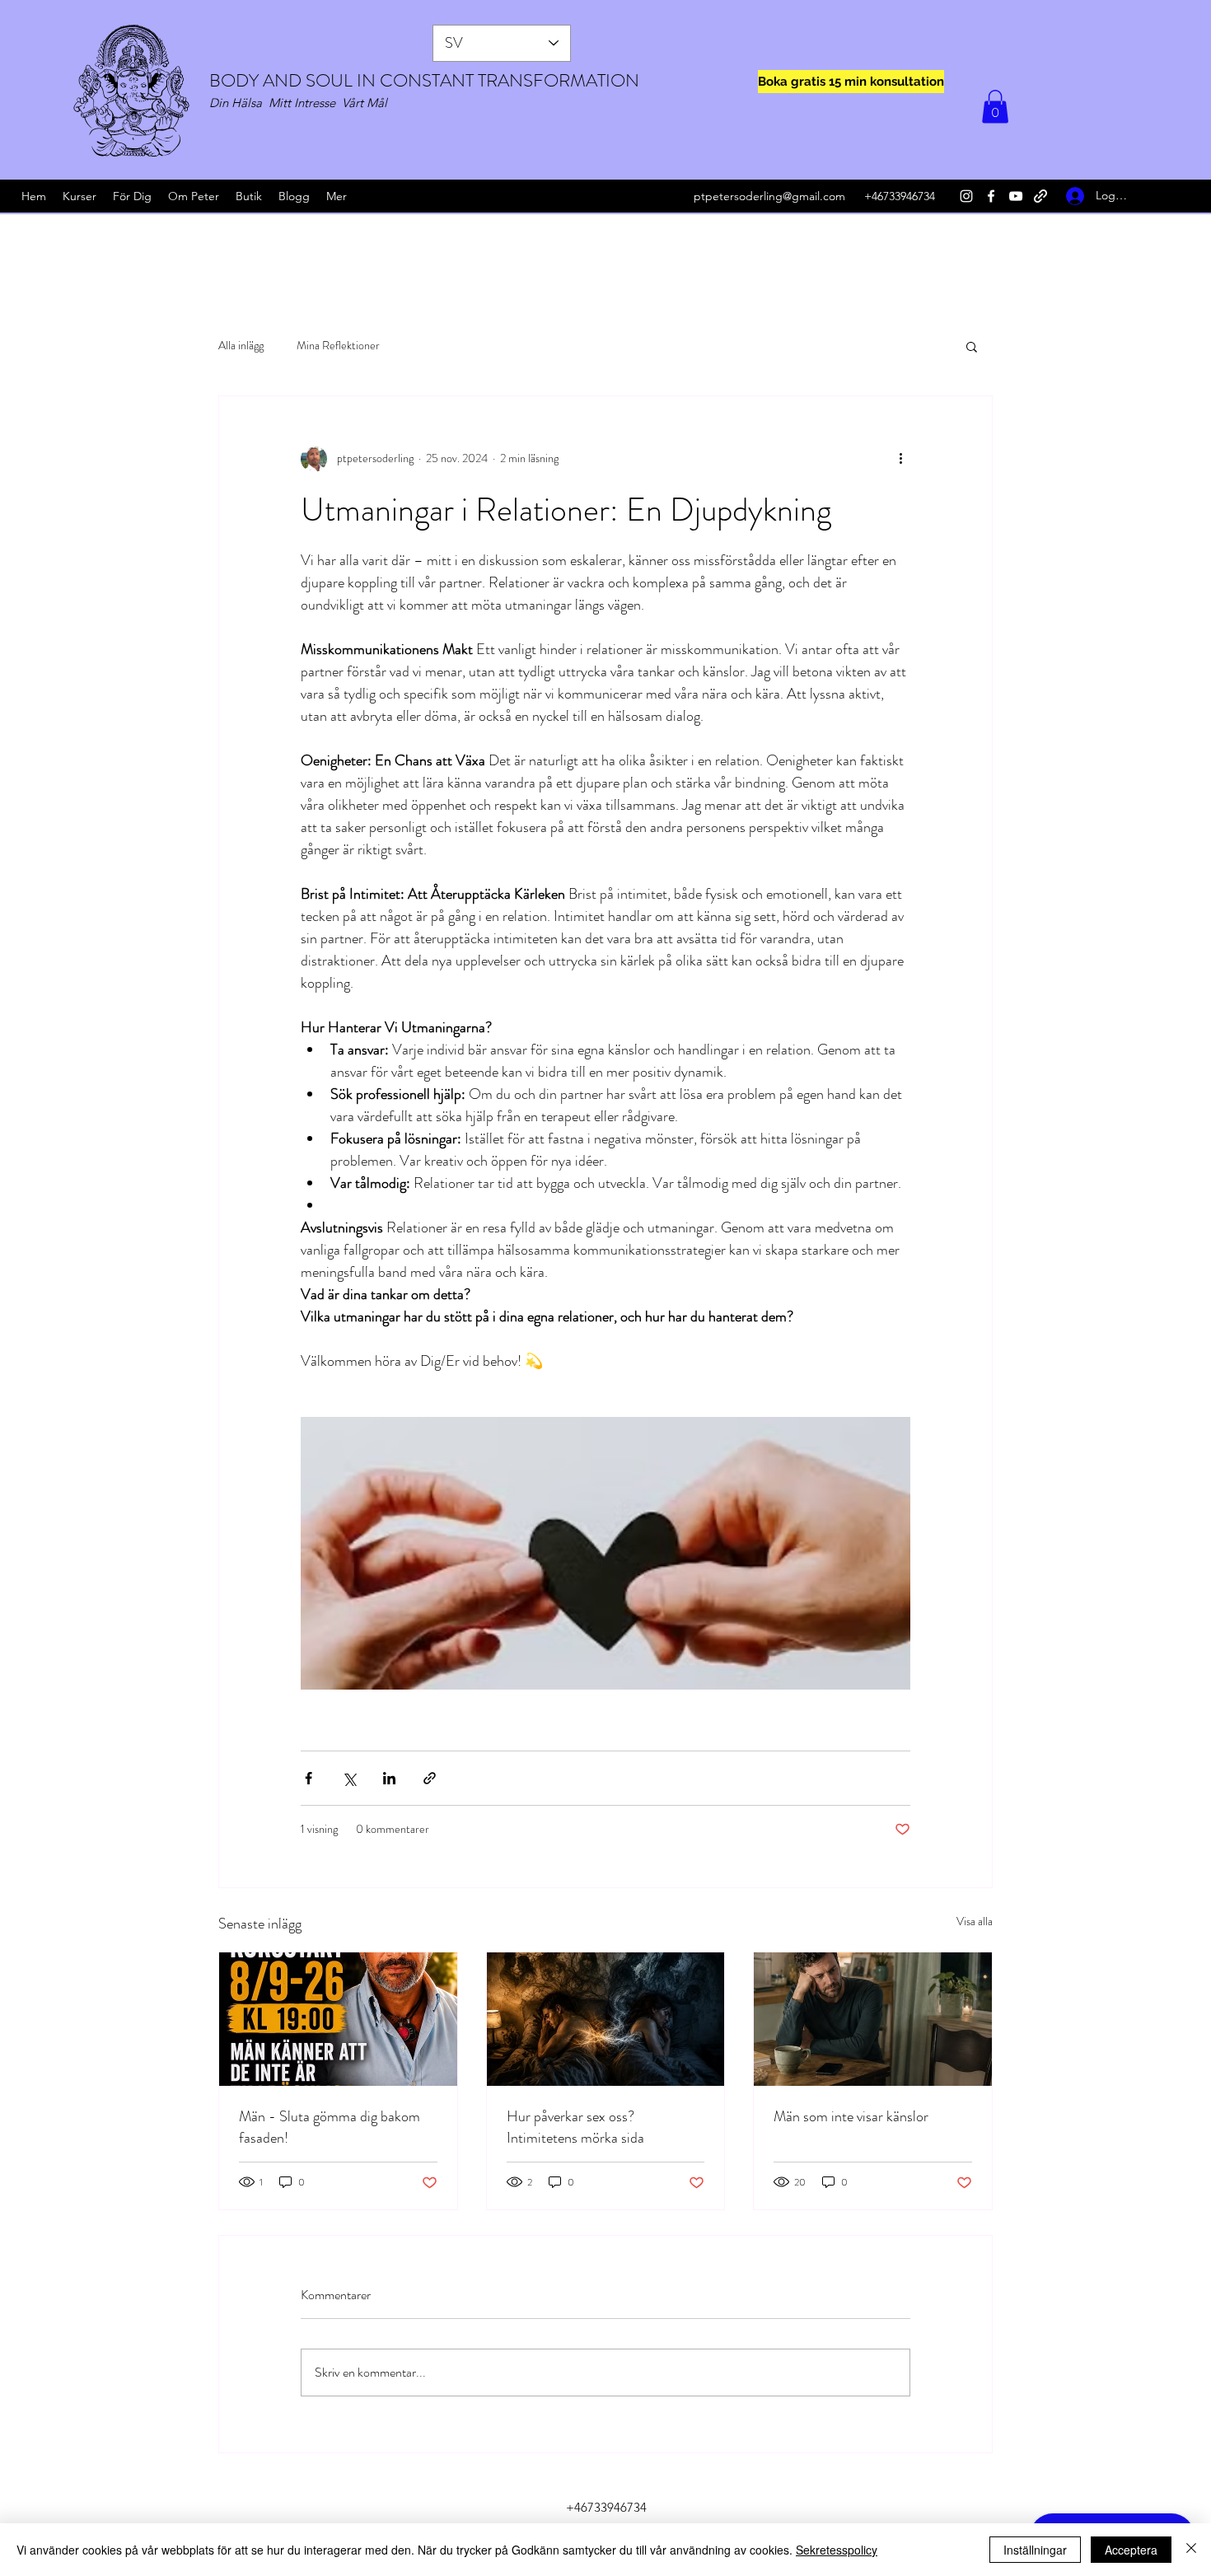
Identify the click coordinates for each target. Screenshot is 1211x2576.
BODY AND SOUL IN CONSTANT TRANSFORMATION (424, 80)
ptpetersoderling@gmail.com (769, 196)
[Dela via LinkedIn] (389, 1778)
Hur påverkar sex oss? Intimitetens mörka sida (575, 2127)
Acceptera (1131, 2550)
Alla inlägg (241, 346)
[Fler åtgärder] (900, 459)
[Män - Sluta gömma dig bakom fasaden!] (338, 2019)
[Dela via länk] (430, 1778)
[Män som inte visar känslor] (873, 2019)
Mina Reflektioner (338, 346)
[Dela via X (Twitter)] (349, 1778)
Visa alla (975, 1921)
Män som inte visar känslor (851, 2116)
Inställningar (1035, 2550)
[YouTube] (1016, 196)
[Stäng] (1191, 2550)
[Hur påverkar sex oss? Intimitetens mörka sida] (606, 2019)
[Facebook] (991, 196)
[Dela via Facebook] (309, 1778)
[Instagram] (966, 196)
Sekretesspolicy (837, 2550)
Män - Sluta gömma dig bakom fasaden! (330, 2127)
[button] (995, 107)
